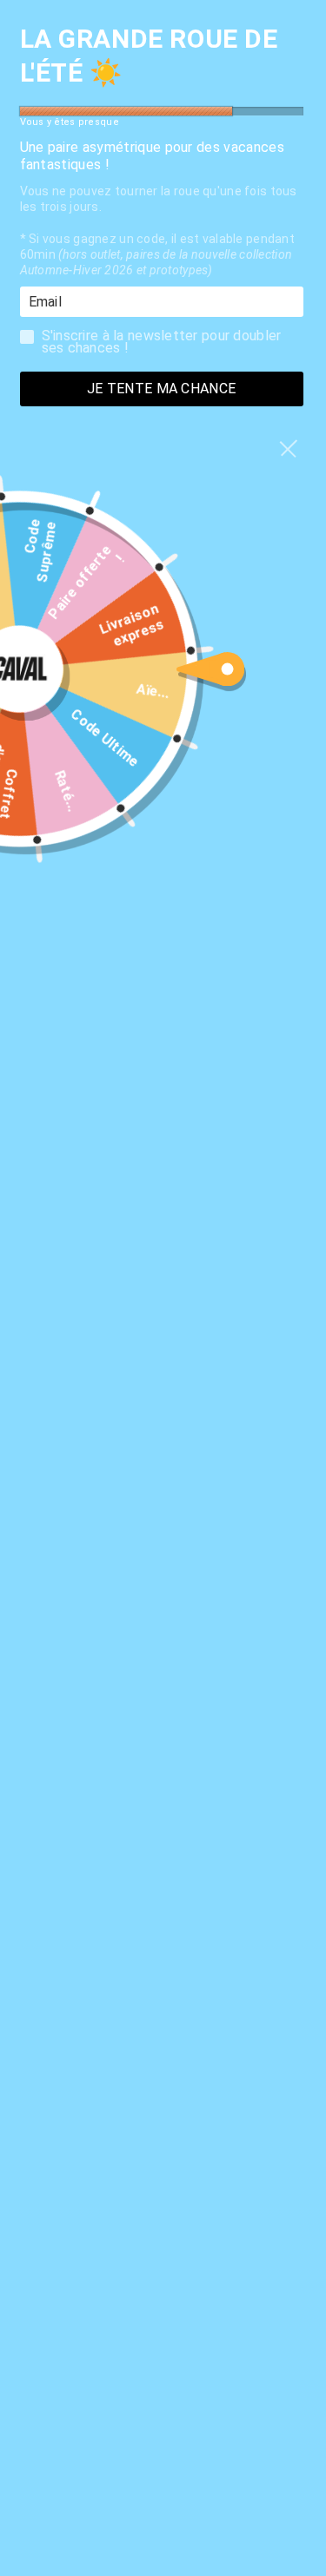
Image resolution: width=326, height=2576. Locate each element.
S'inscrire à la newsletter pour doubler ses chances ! (162, 341)
